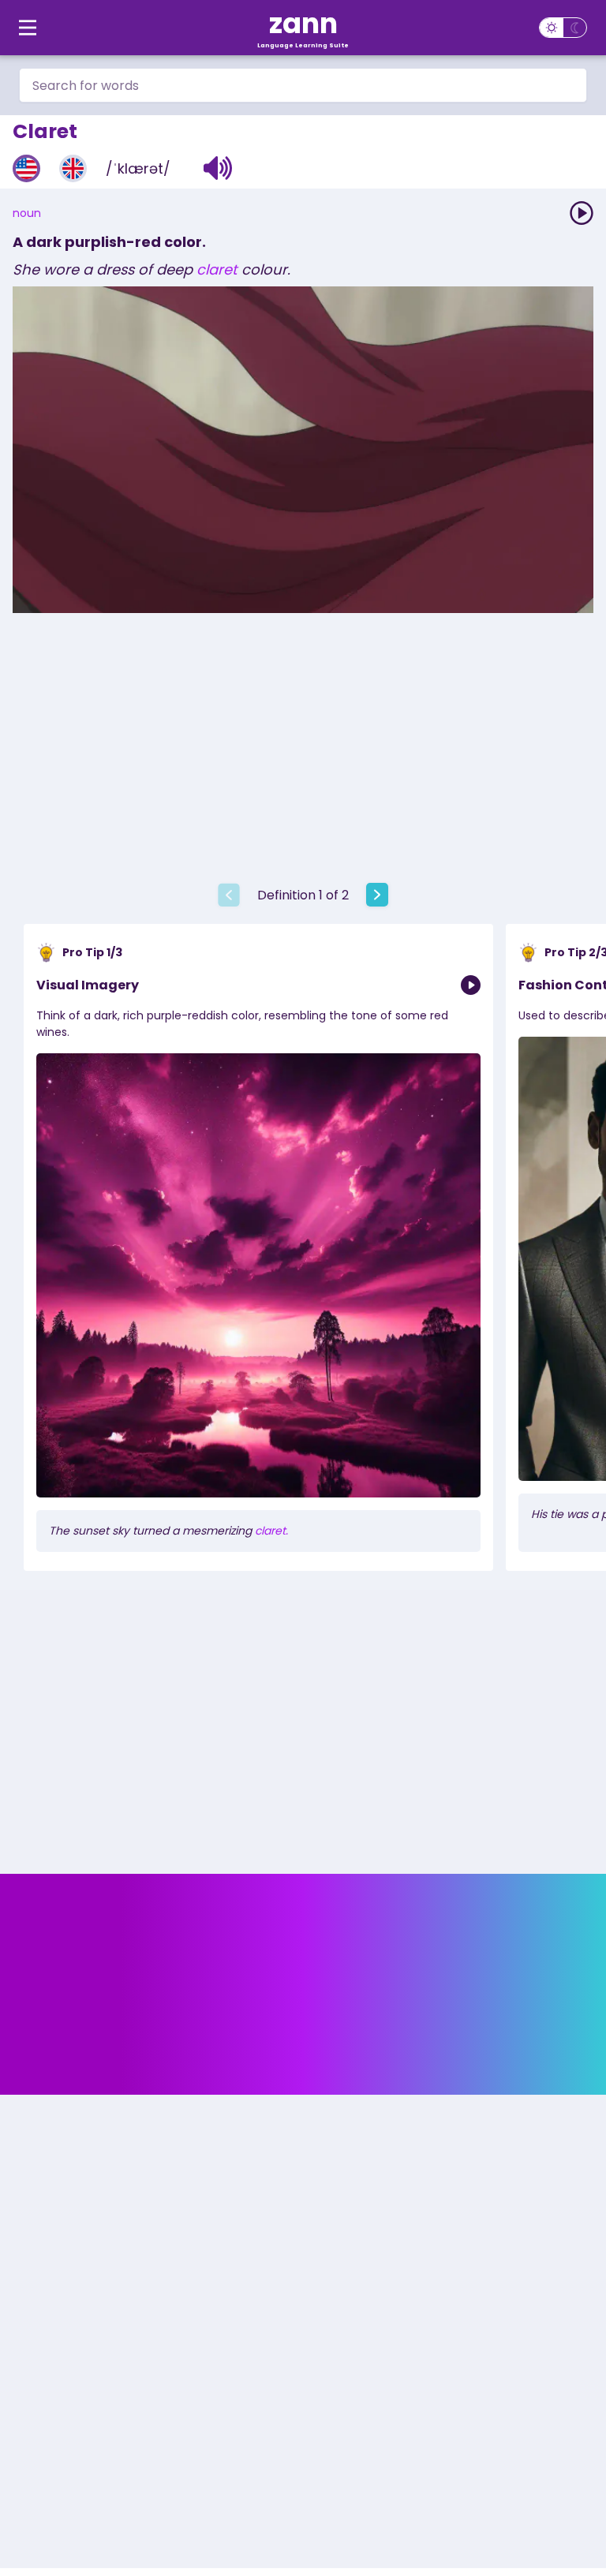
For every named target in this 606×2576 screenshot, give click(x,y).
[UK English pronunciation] (73, 168)
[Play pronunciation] (582, 213)
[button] (218, 168)
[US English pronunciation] (26, 168)
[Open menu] (28, 28)
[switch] (563, 28)
